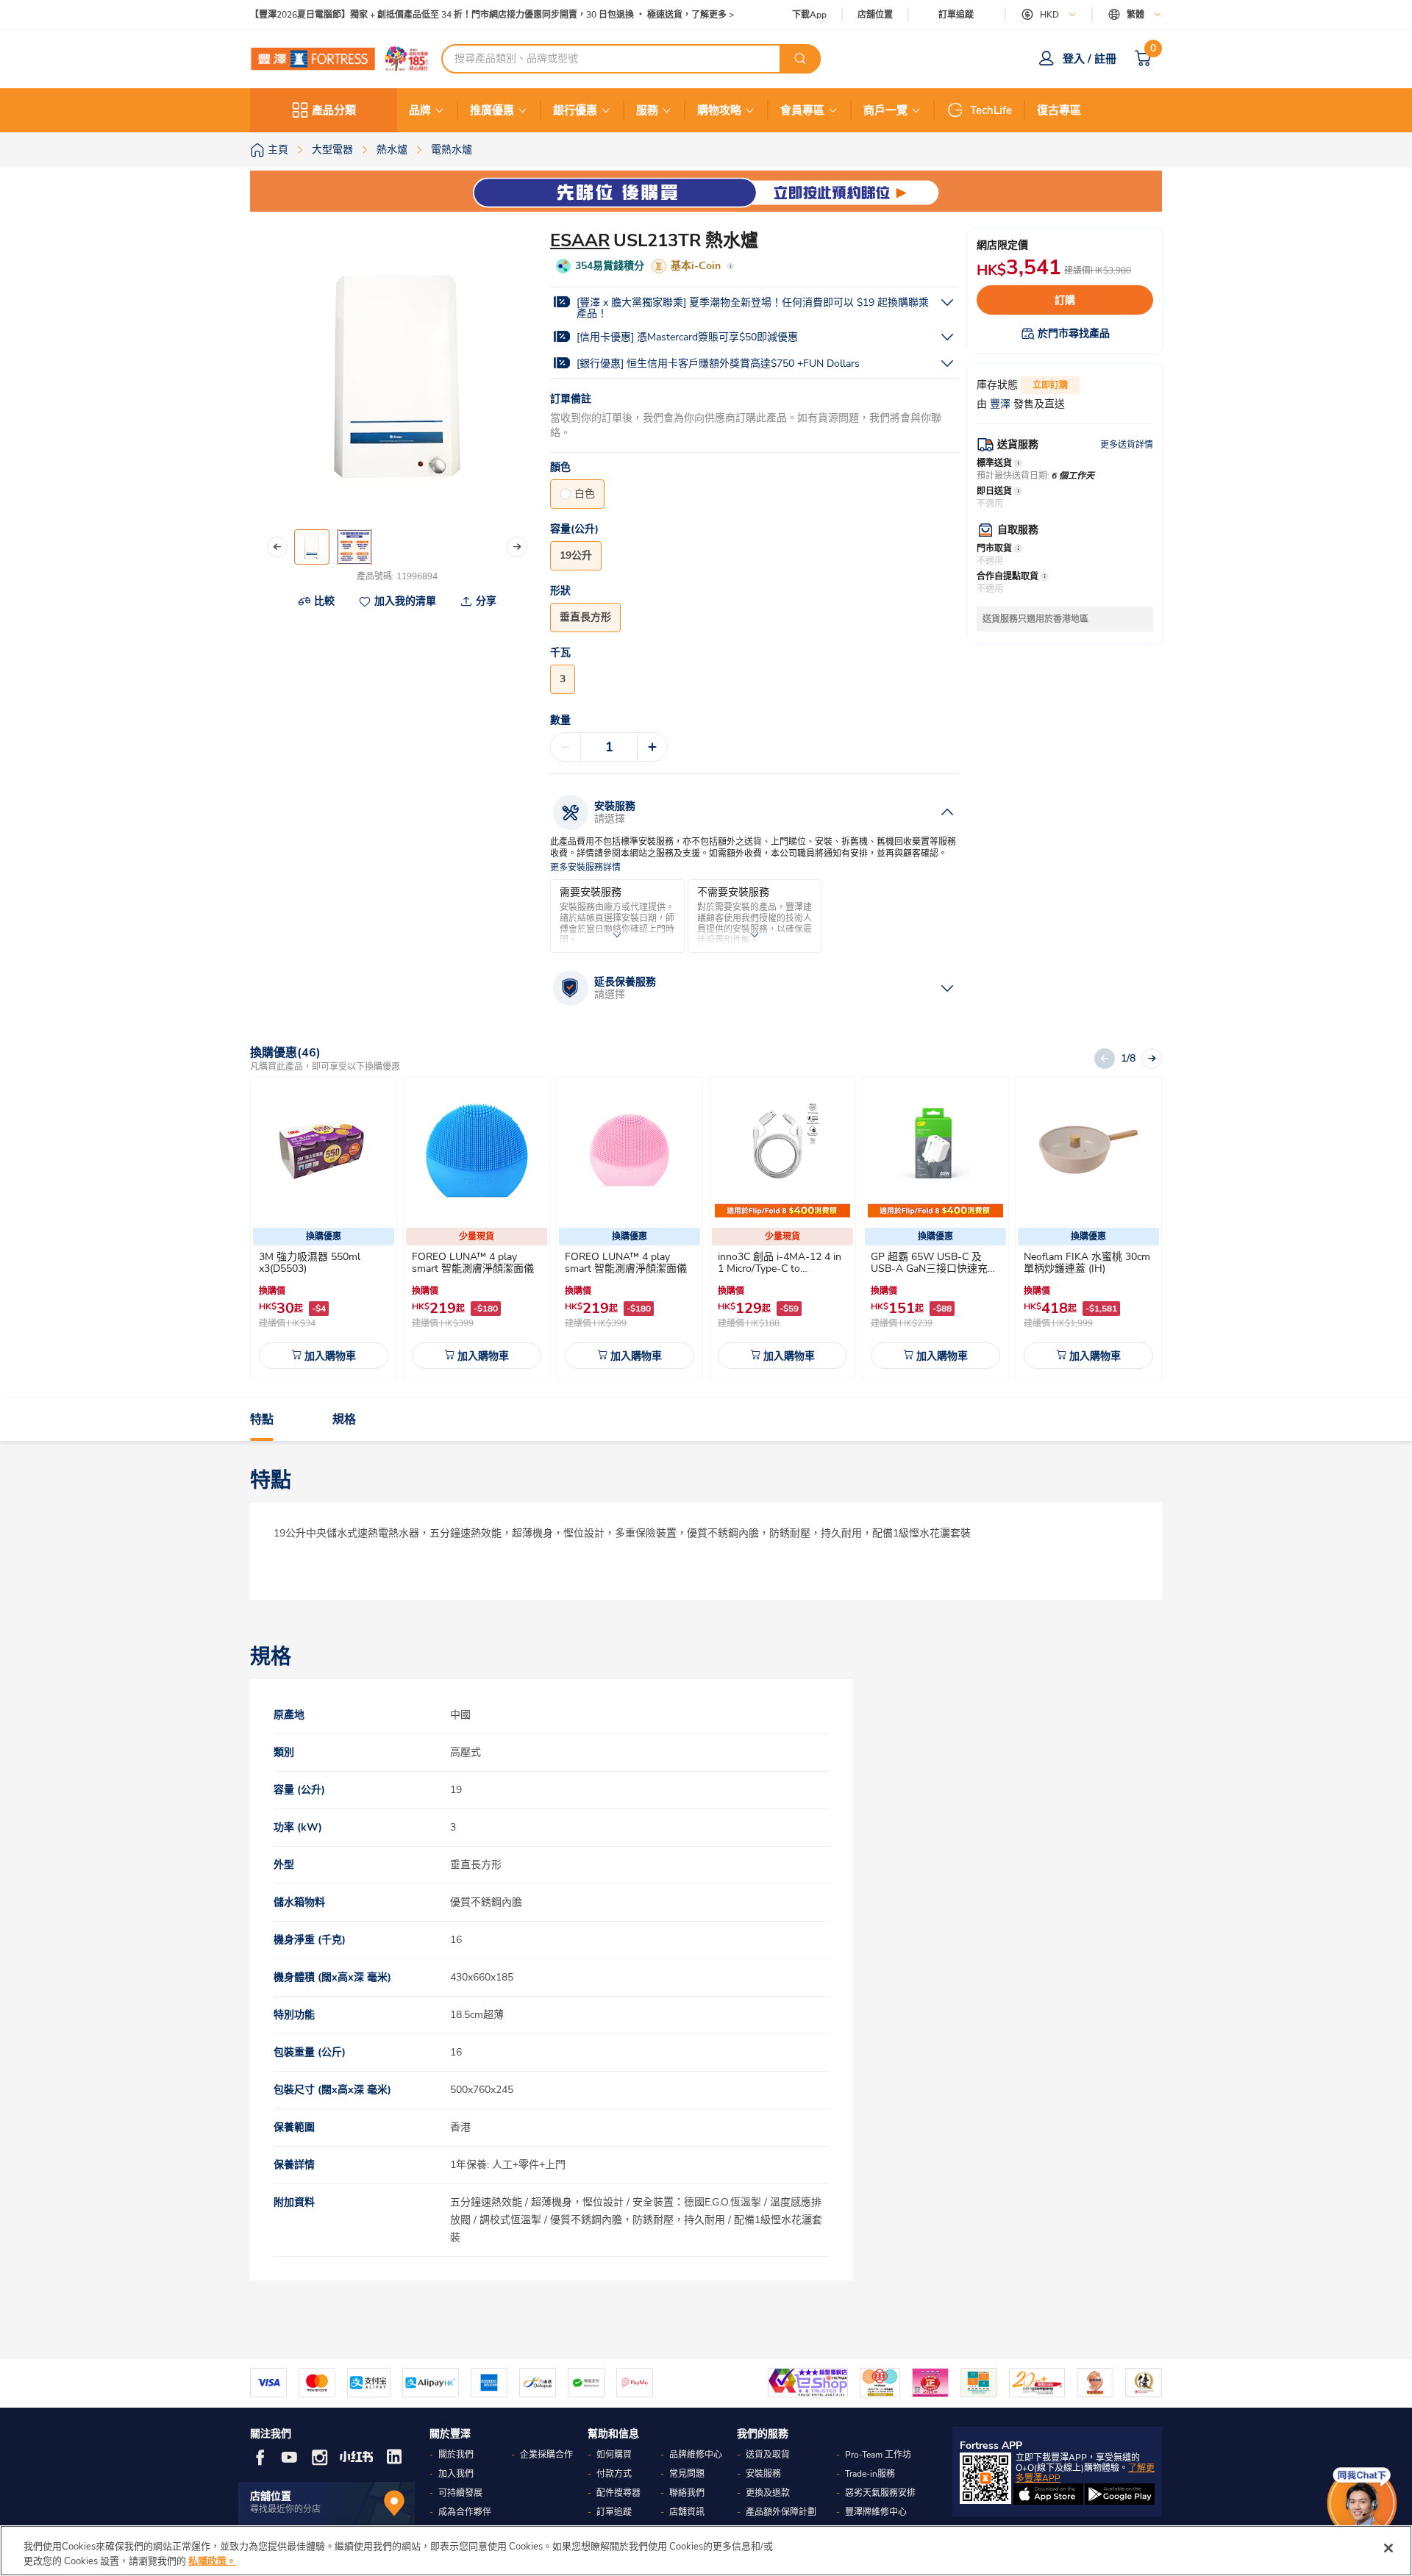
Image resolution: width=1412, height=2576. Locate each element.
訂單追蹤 (956, 15)
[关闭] (1388, 2548)
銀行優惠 (575, 110)
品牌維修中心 (696, 2455)
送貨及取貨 (768, 2455)
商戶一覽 (885, 110)
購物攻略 (719, 110)
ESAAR (580, 240)
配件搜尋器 (618, 2493)
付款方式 (614, 2474)
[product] (324, 1150)
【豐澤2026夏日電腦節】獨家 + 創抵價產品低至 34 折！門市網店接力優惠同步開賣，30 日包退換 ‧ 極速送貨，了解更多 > (492, 15)
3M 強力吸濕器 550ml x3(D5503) (310, 1263)
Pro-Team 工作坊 (878, 2455)
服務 (647, 110)
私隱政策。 (212, 2561)
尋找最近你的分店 (285, 2509)
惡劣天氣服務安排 (880, 2493)
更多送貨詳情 (1127, 445)
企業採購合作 (546, 2455)
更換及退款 (768, 2493)
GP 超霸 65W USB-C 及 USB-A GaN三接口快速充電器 (934, 1269)
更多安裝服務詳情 (585, 868)
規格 (344, 1420)
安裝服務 (763, 2474)
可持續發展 (460, 2493)
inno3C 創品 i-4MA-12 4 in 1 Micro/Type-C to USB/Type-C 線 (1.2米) (780, 1269)
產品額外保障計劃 (781, 2512)
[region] (706, 2551)
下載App (809, 15)
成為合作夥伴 (465, 2512)
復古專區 (1059, 110)
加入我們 (456, 2474)
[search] (800, 59)
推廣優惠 (492, 110)
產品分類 (334, 110)
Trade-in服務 (870, 2474)
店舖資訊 (687, 2512)
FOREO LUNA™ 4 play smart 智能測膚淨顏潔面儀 (473, 1263)
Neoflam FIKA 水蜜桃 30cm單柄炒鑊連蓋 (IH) (1087, 1263)
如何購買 (614, 2455)
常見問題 (687, 2474)
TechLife (991, 110)
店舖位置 (875, 15)
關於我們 (456, 2455)
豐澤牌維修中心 (876, 2512)
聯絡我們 (687, 2493)
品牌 (420, 110)
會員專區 (802, 110)
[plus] (652, 747)
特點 (262, 1420)
